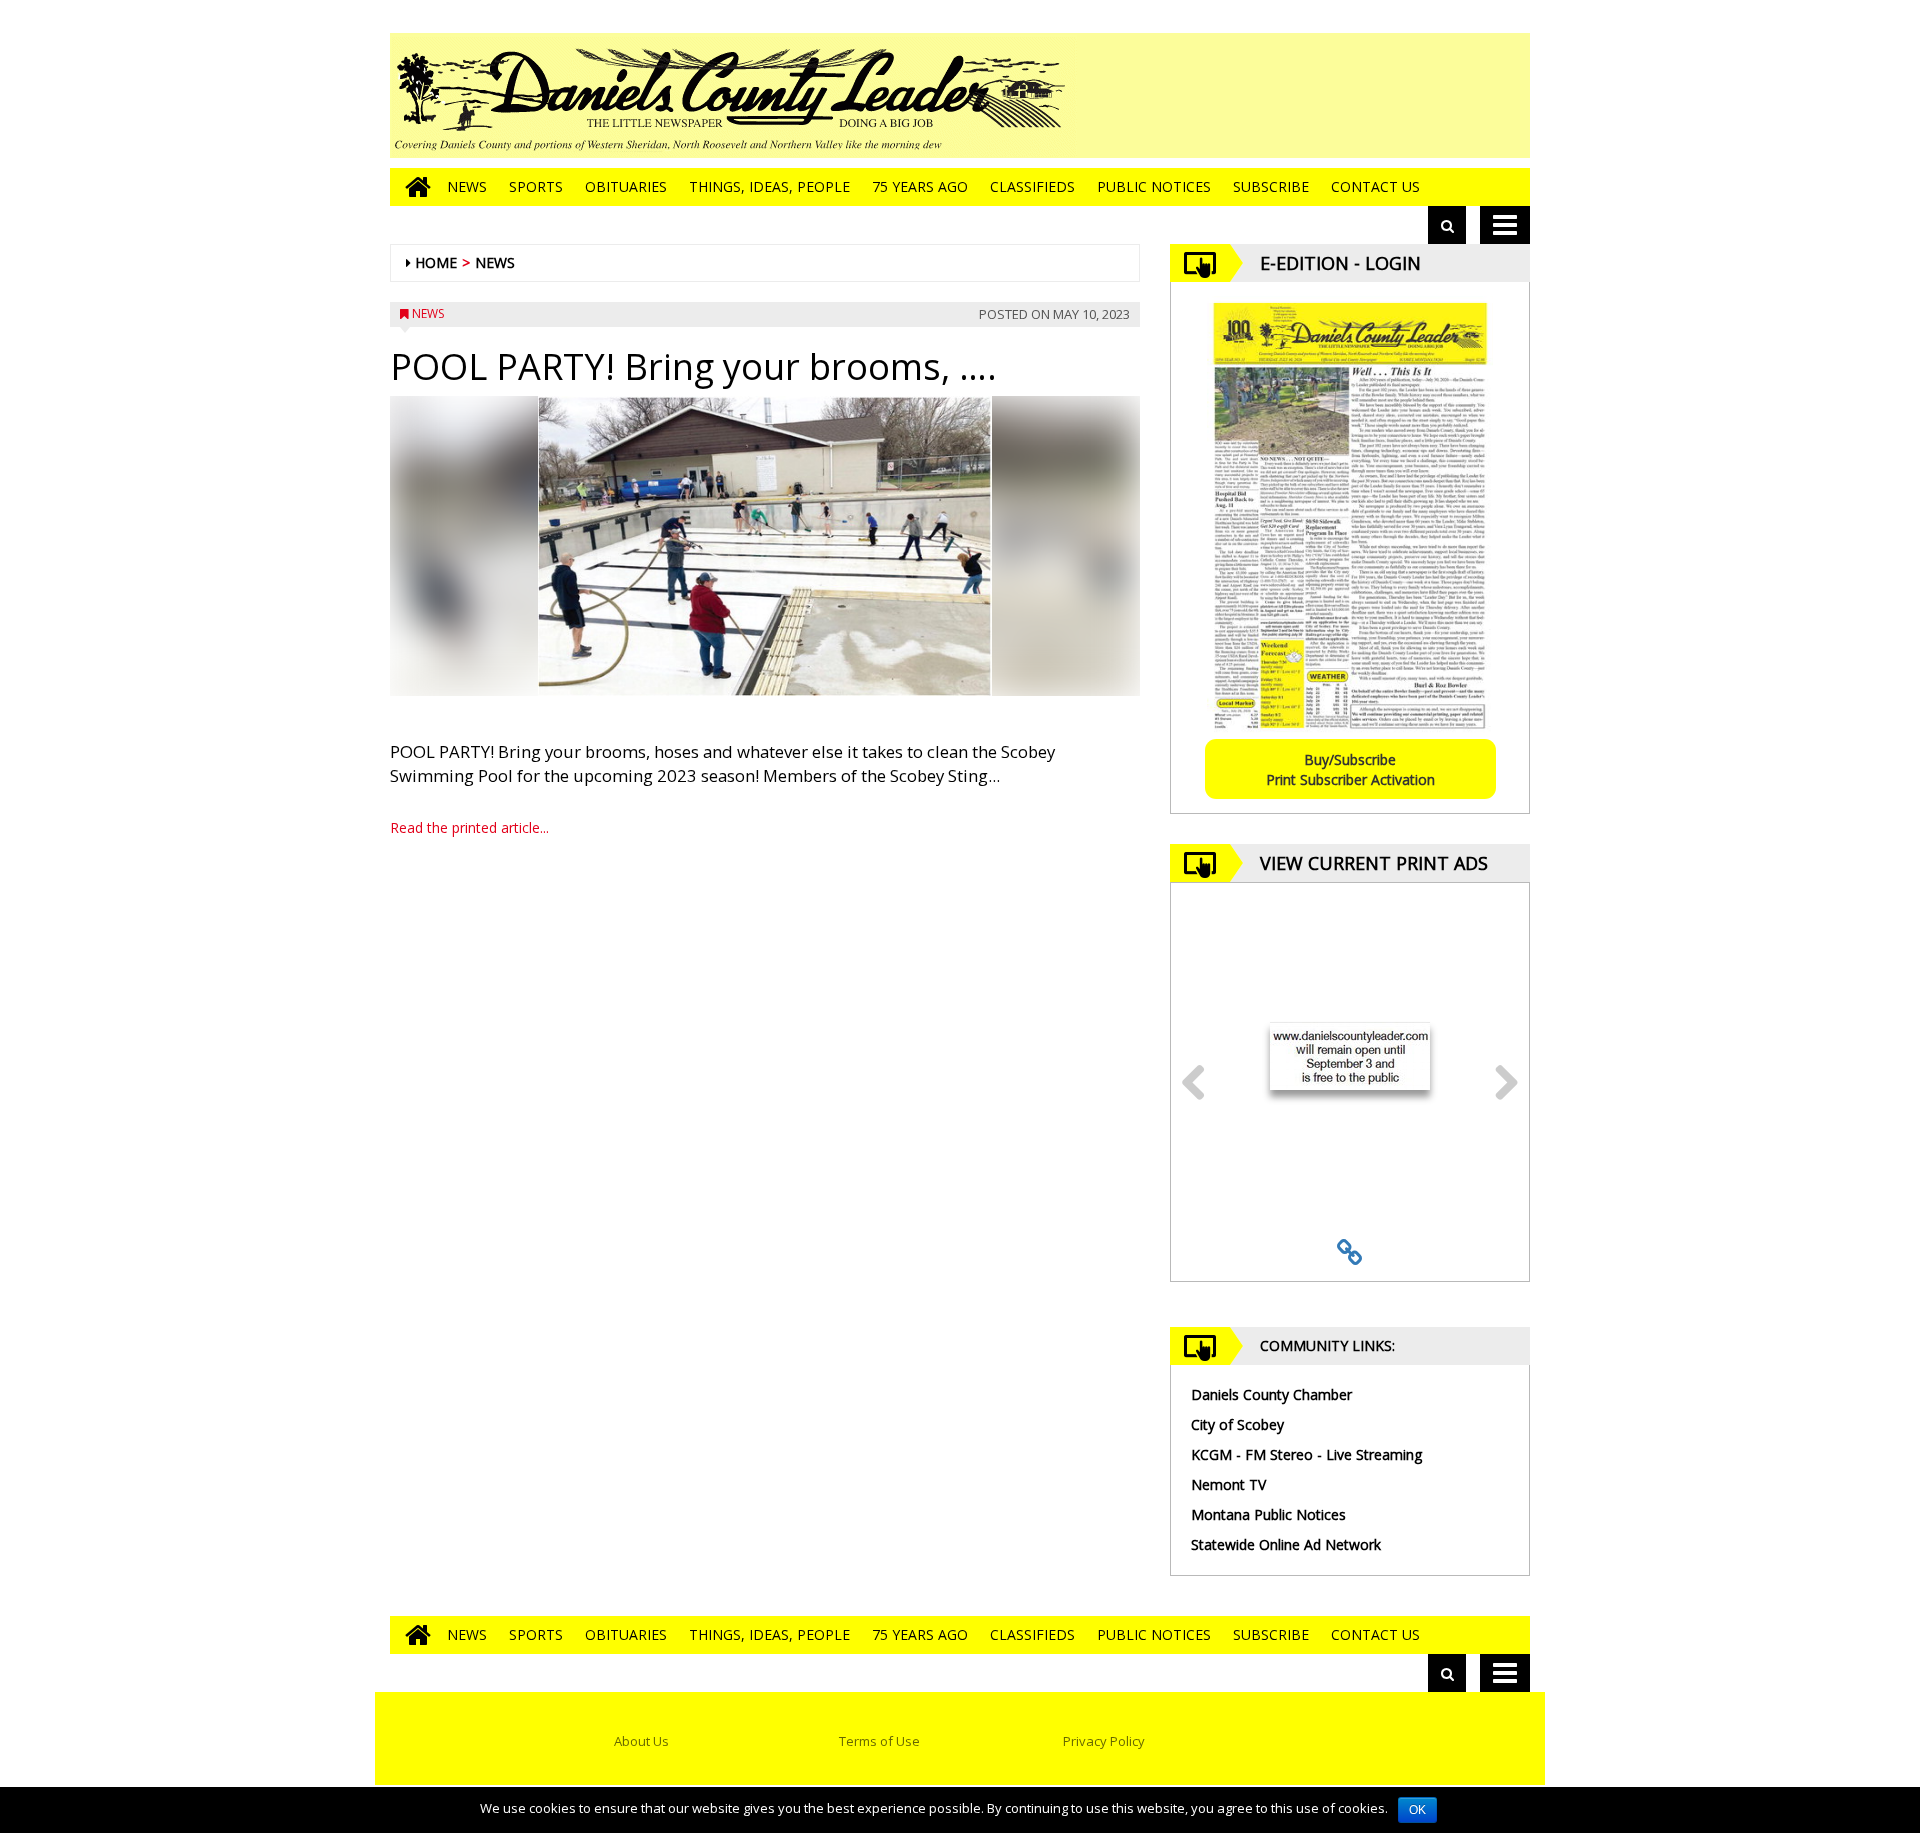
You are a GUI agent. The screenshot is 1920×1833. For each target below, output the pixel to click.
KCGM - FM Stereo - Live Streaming (1306, 1454)
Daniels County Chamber (1271, 1394)
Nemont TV (1228, 1484)
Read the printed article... (469, 827)
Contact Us (1375, 186)
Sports (536, 186)
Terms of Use (879, 1741)
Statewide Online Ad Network (1286, 1544)
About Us (641, 1741)
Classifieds (1032, 186)
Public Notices (1154, 186)
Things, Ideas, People (769, 186)
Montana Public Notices (1268, 1514)
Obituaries (626, 186)
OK (1417, 1810)
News (467, 186)
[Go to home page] (413, 187)
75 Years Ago (920, 186)
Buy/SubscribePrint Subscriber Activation (1350, 769)
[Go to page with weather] (1380, 95)
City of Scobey (1237, 1424)
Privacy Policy (1104, 1741)
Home (436, 262)
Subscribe (1271, 186)
